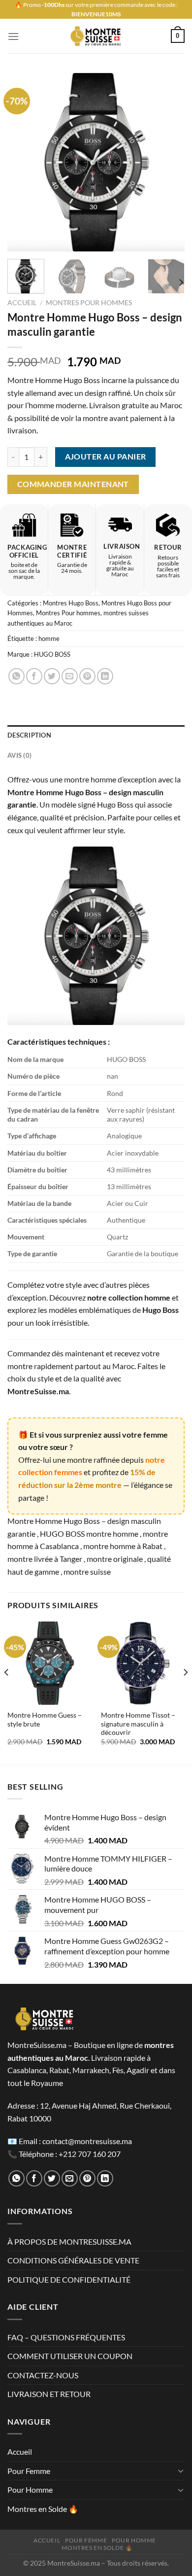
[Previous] (23, 162)
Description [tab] (29, 735)
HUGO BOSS (52, 654)
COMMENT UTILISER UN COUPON (70, 2356)
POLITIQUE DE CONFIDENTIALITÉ (69, 2279)
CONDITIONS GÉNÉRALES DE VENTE (73, 2260)
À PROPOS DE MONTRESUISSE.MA (69, 2241)
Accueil (22, 303)
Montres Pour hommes (89, 303)
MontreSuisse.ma (38, 1391)
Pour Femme (29, 2471)
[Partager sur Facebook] (34, 676)
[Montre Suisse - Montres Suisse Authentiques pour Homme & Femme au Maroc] (96, 36)
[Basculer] (181, 2470)
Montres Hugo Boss (71, 603)
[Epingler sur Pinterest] (87, 676)
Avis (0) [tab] (19, 755)
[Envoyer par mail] (70, 676)
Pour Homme (30, 2489)
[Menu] (13, 36)
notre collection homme (129, 1297)
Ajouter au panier (106, 457)
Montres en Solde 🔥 (43, 2509)
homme (49, 638)
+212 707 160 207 (90, 2154)
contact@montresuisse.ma (87, 2141)
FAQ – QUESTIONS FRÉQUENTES (66, 2337)
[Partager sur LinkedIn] (105, 676)
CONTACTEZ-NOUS (43, 2375)
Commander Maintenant (73, 484)
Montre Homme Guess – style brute (45, 1720)
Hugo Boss (160, 1310)
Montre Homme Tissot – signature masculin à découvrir (138, 1724)
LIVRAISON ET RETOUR (49, 2394)
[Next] (169, 162)
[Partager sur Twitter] (52, 676)
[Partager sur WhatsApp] (16, 676)
